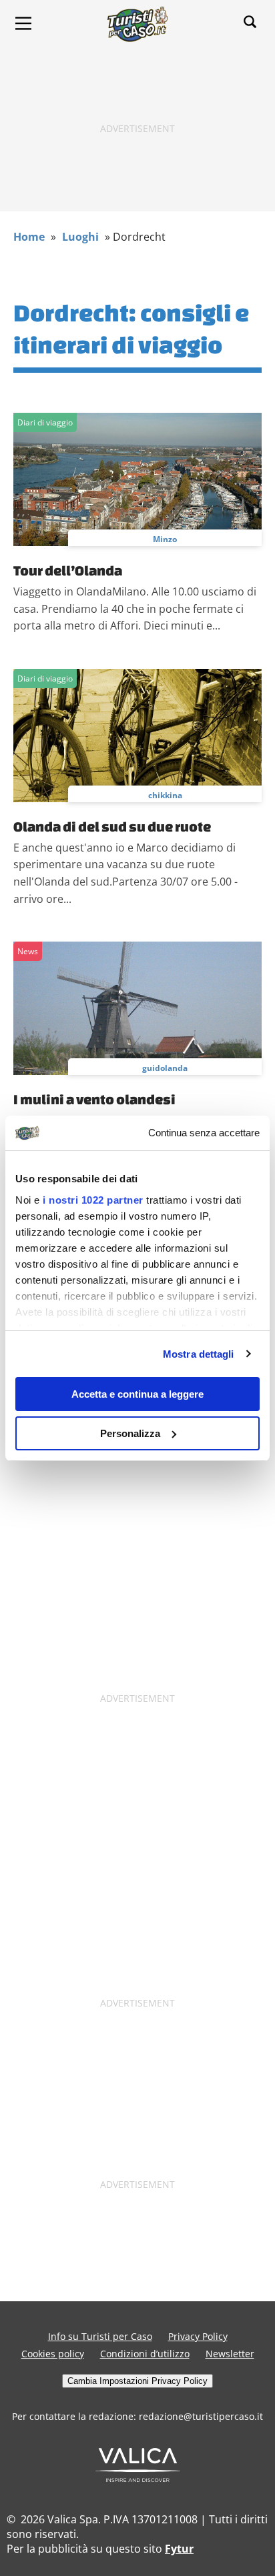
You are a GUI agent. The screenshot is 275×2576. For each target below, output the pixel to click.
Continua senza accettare (204, 1133)
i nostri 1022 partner (93, 1200)
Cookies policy (53, 2354)
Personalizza (130, 1433)
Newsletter (230, 2354)
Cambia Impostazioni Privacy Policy (137, 2381)
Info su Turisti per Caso (100, 2336)
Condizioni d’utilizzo (145, 2354)
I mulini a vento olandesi (94, 1099)
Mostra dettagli (199, 1354)
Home (29, 237)
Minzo (165, 539)
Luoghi (80, 237)
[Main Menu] (23, 23)
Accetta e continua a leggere (137, 1394)
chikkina (165, 795)
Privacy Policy (198, 2336)
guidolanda (165, 1068)
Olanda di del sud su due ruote (112, 826)
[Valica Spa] (138, 2478)
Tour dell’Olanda (68, 570)
